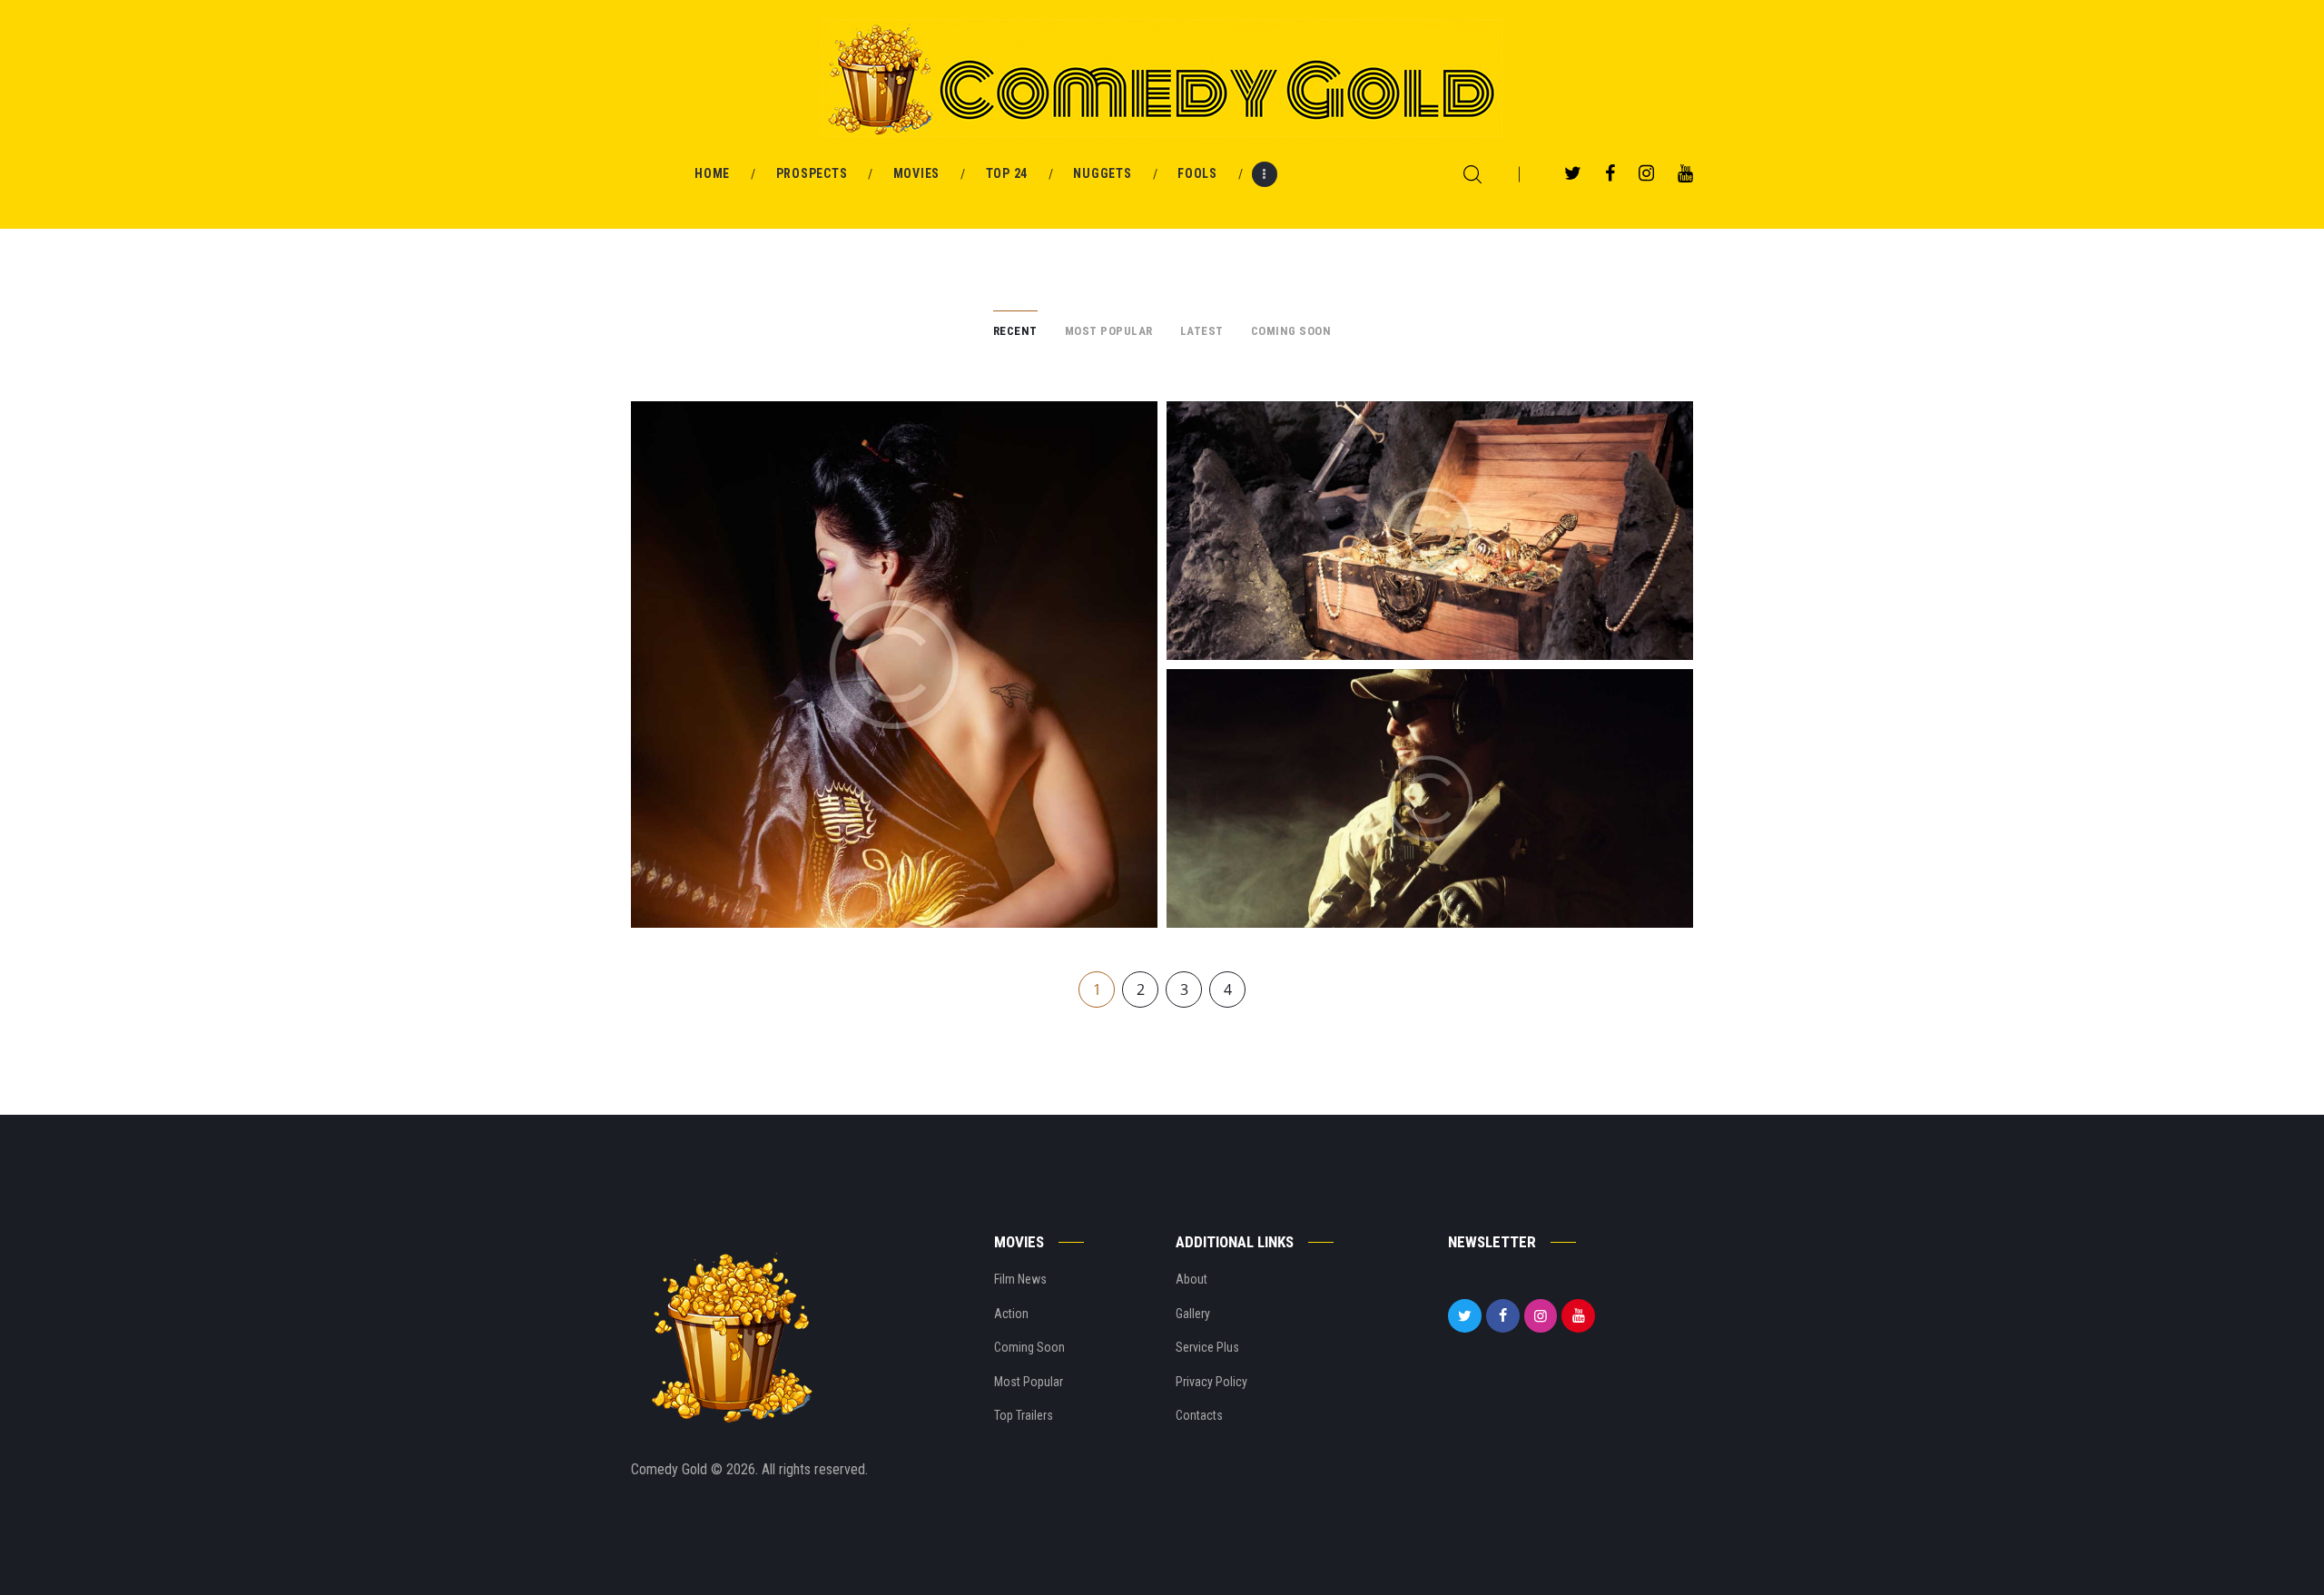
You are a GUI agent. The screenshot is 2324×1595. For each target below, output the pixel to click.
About (1192, 1279)
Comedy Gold (671, 1469)
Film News (1020, 1279)
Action (1011, 1314)
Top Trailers (1024, 1415)
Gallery (1193, 1314)
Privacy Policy (1211, 1382)
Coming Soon (1029, 1347)
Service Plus (1207, 1347)
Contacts (1199, 1415)
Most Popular (1029, 1382)
